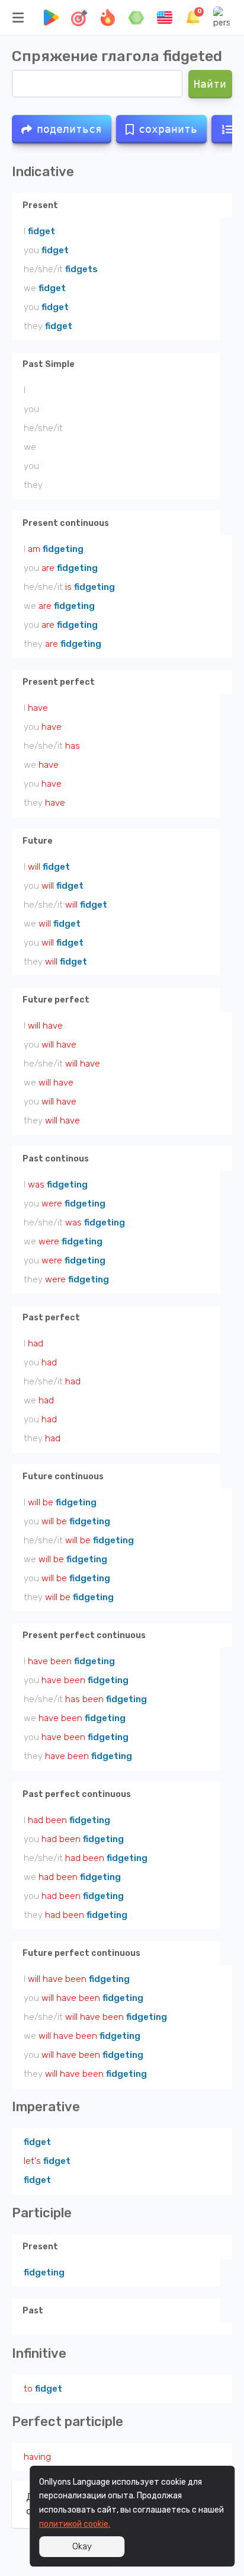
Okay (82, 2546)
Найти (211, 84)
